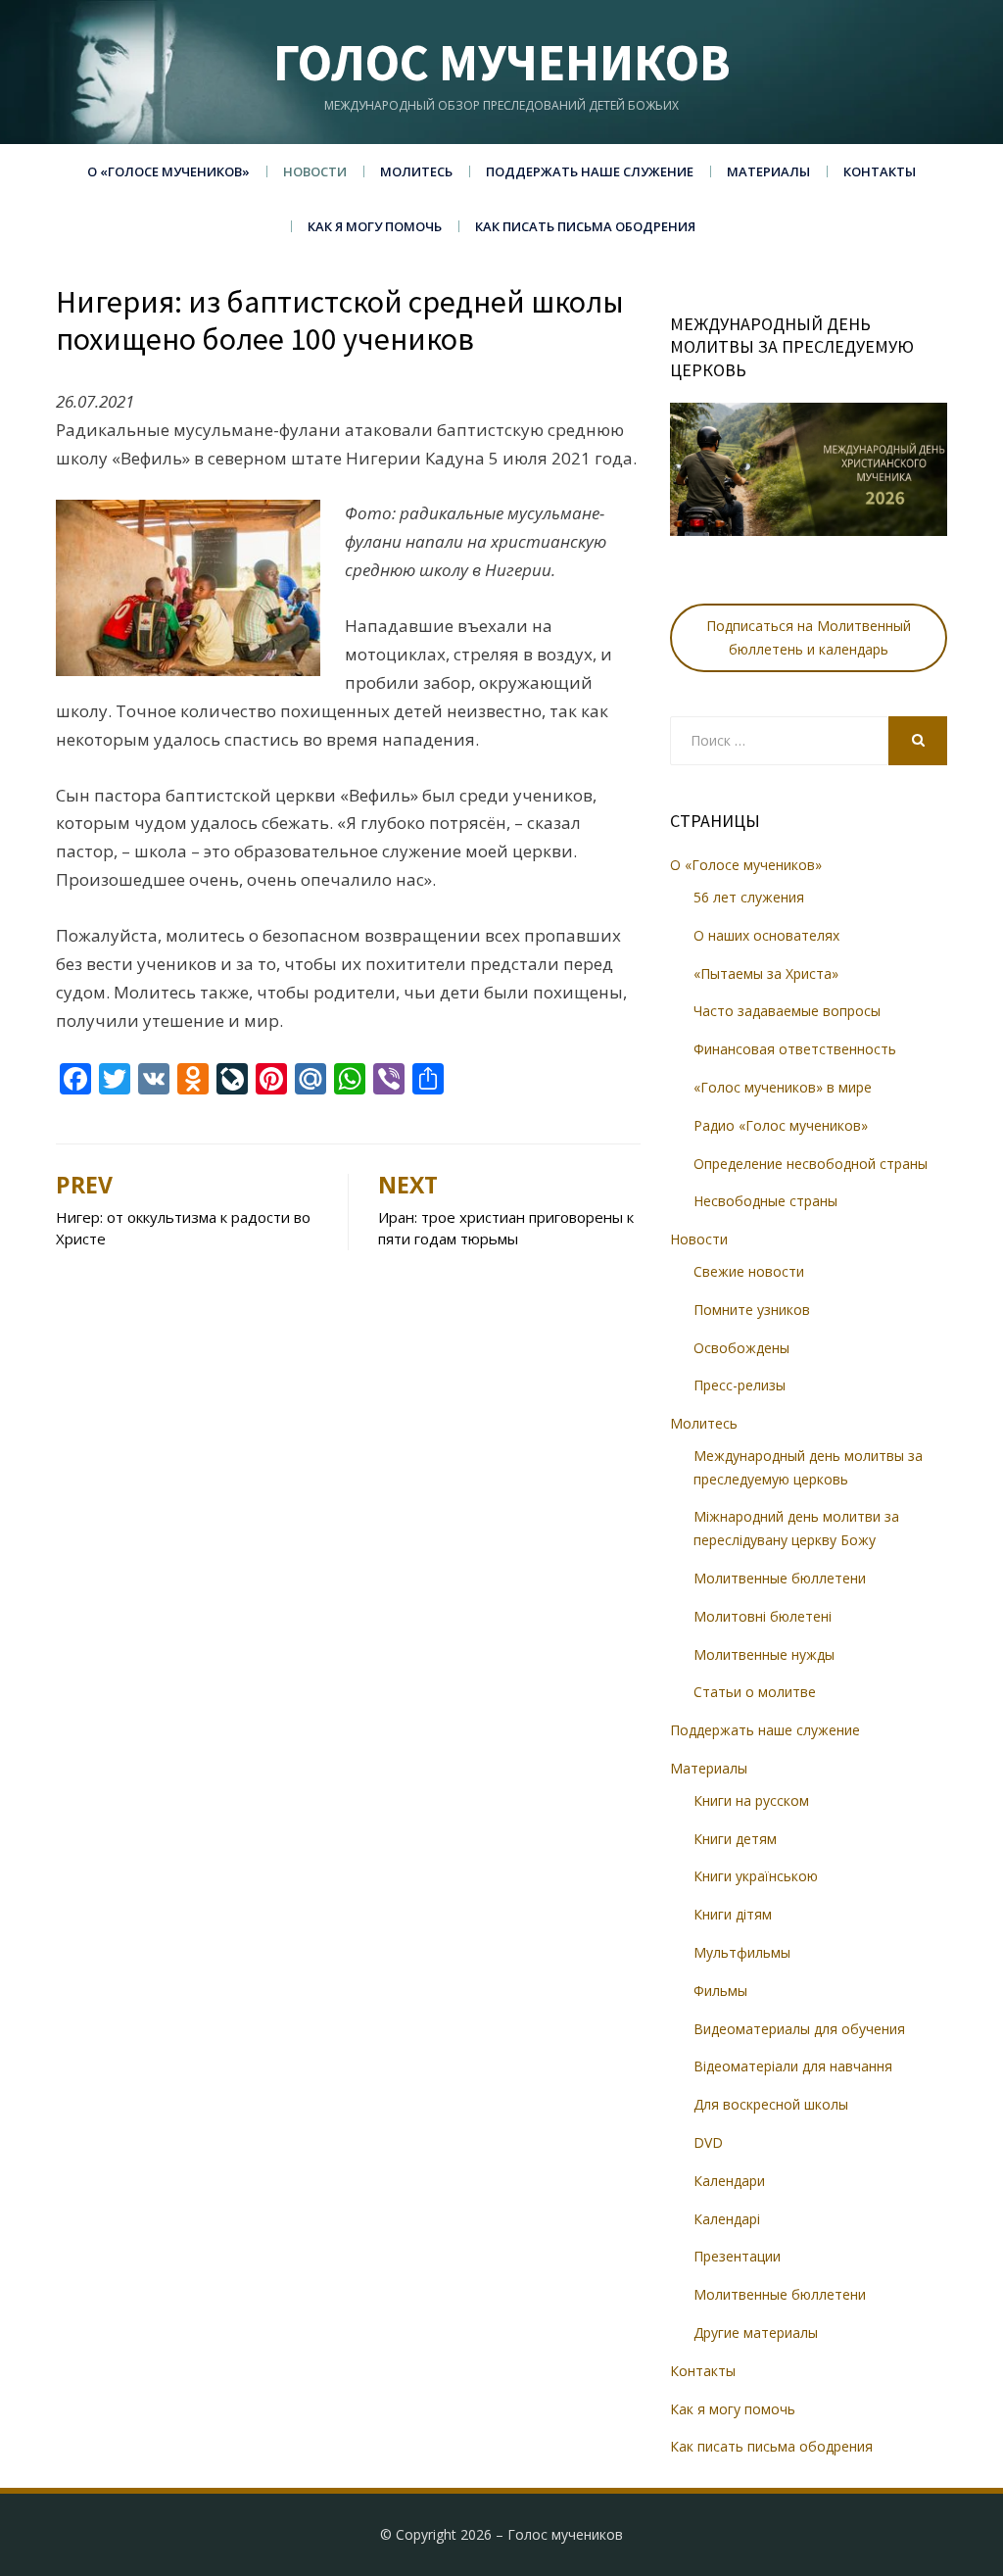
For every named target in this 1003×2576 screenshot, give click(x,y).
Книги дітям (733, 1914)
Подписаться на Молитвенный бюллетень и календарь (809, 637)
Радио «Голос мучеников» (781, 1125)
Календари (729, 2181)
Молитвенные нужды (764, 1654)
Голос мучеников (502, 62)
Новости (315, 171)
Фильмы (720, 1991)
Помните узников (752, 1310)
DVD (708, 2142)
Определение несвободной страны (811, 1164)
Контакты (880, 171)
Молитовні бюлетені (763, 1616)
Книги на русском (751, 1800)
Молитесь (416, 171)
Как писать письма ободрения (585, 226)
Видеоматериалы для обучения (799, 2029)
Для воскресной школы (771, 2104)
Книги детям (735, 1839)
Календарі (727, 2219)
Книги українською (756, 1876)
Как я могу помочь (375, 226)
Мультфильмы (742, 1952)
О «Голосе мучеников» (168, 171)
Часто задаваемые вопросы (787, 1011)
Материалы (768, 171)
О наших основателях (766, 935)
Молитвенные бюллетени (780, 1578)
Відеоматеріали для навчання (793, 2066)
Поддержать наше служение (590, 171)
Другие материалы (756, 2333)
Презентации (737, 2256)
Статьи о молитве (755, 1692)
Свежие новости (749, 1271)
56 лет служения (749, 897)
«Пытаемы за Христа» (766, 973)
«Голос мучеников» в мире (783, 1087)
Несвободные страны (765, 1201)
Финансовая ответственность (795, 1049)
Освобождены (741, 1348)
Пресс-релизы (740, 1385)
